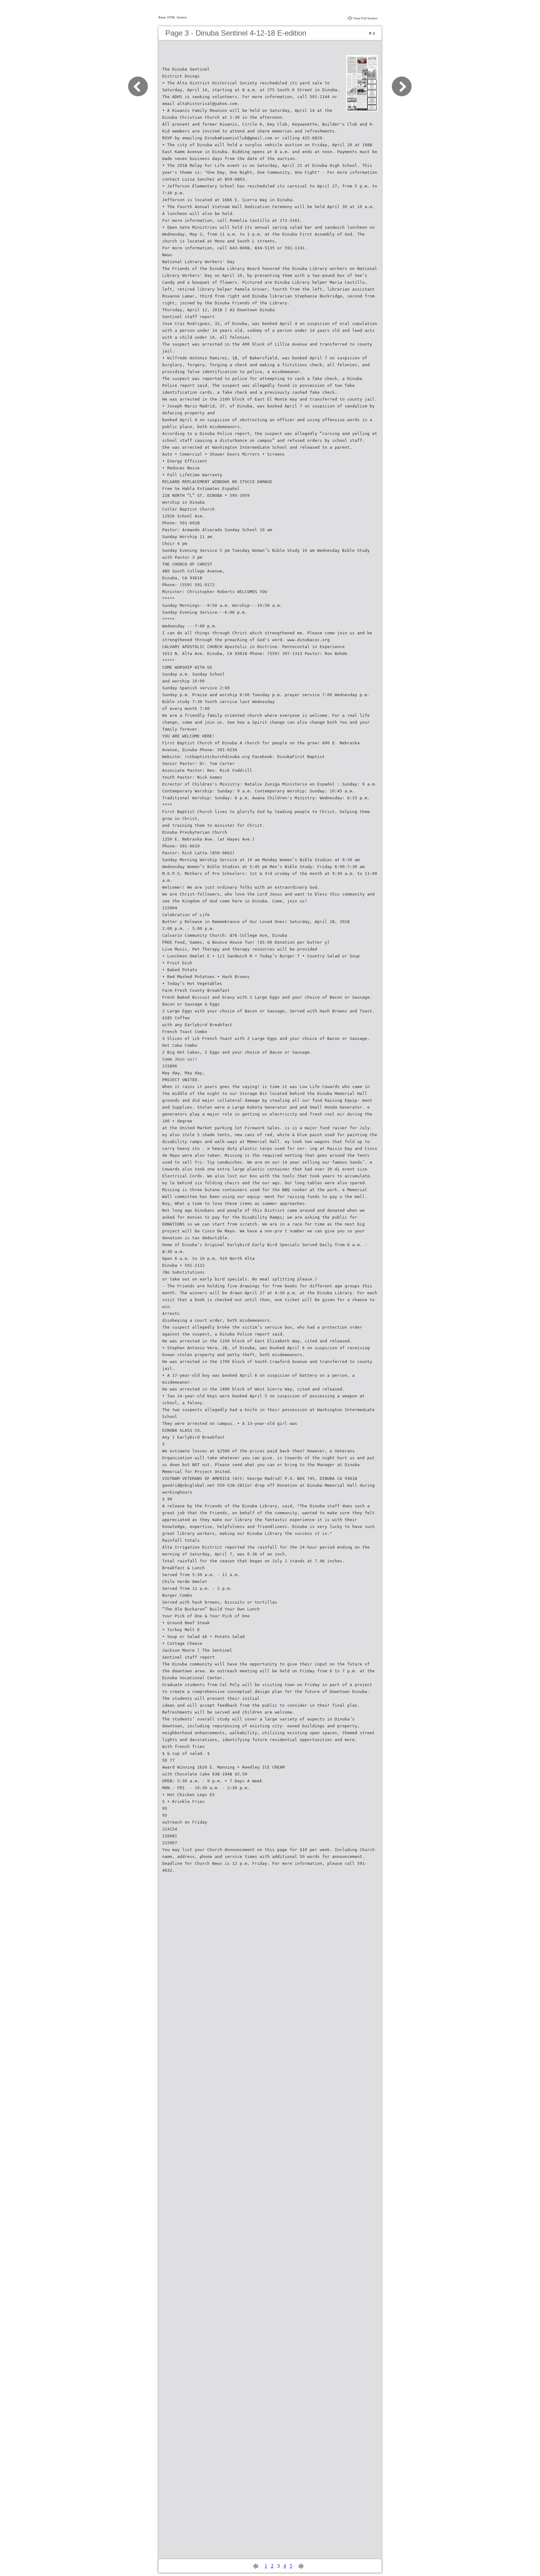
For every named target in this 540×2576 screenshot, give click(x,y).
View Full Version (366, 18)
